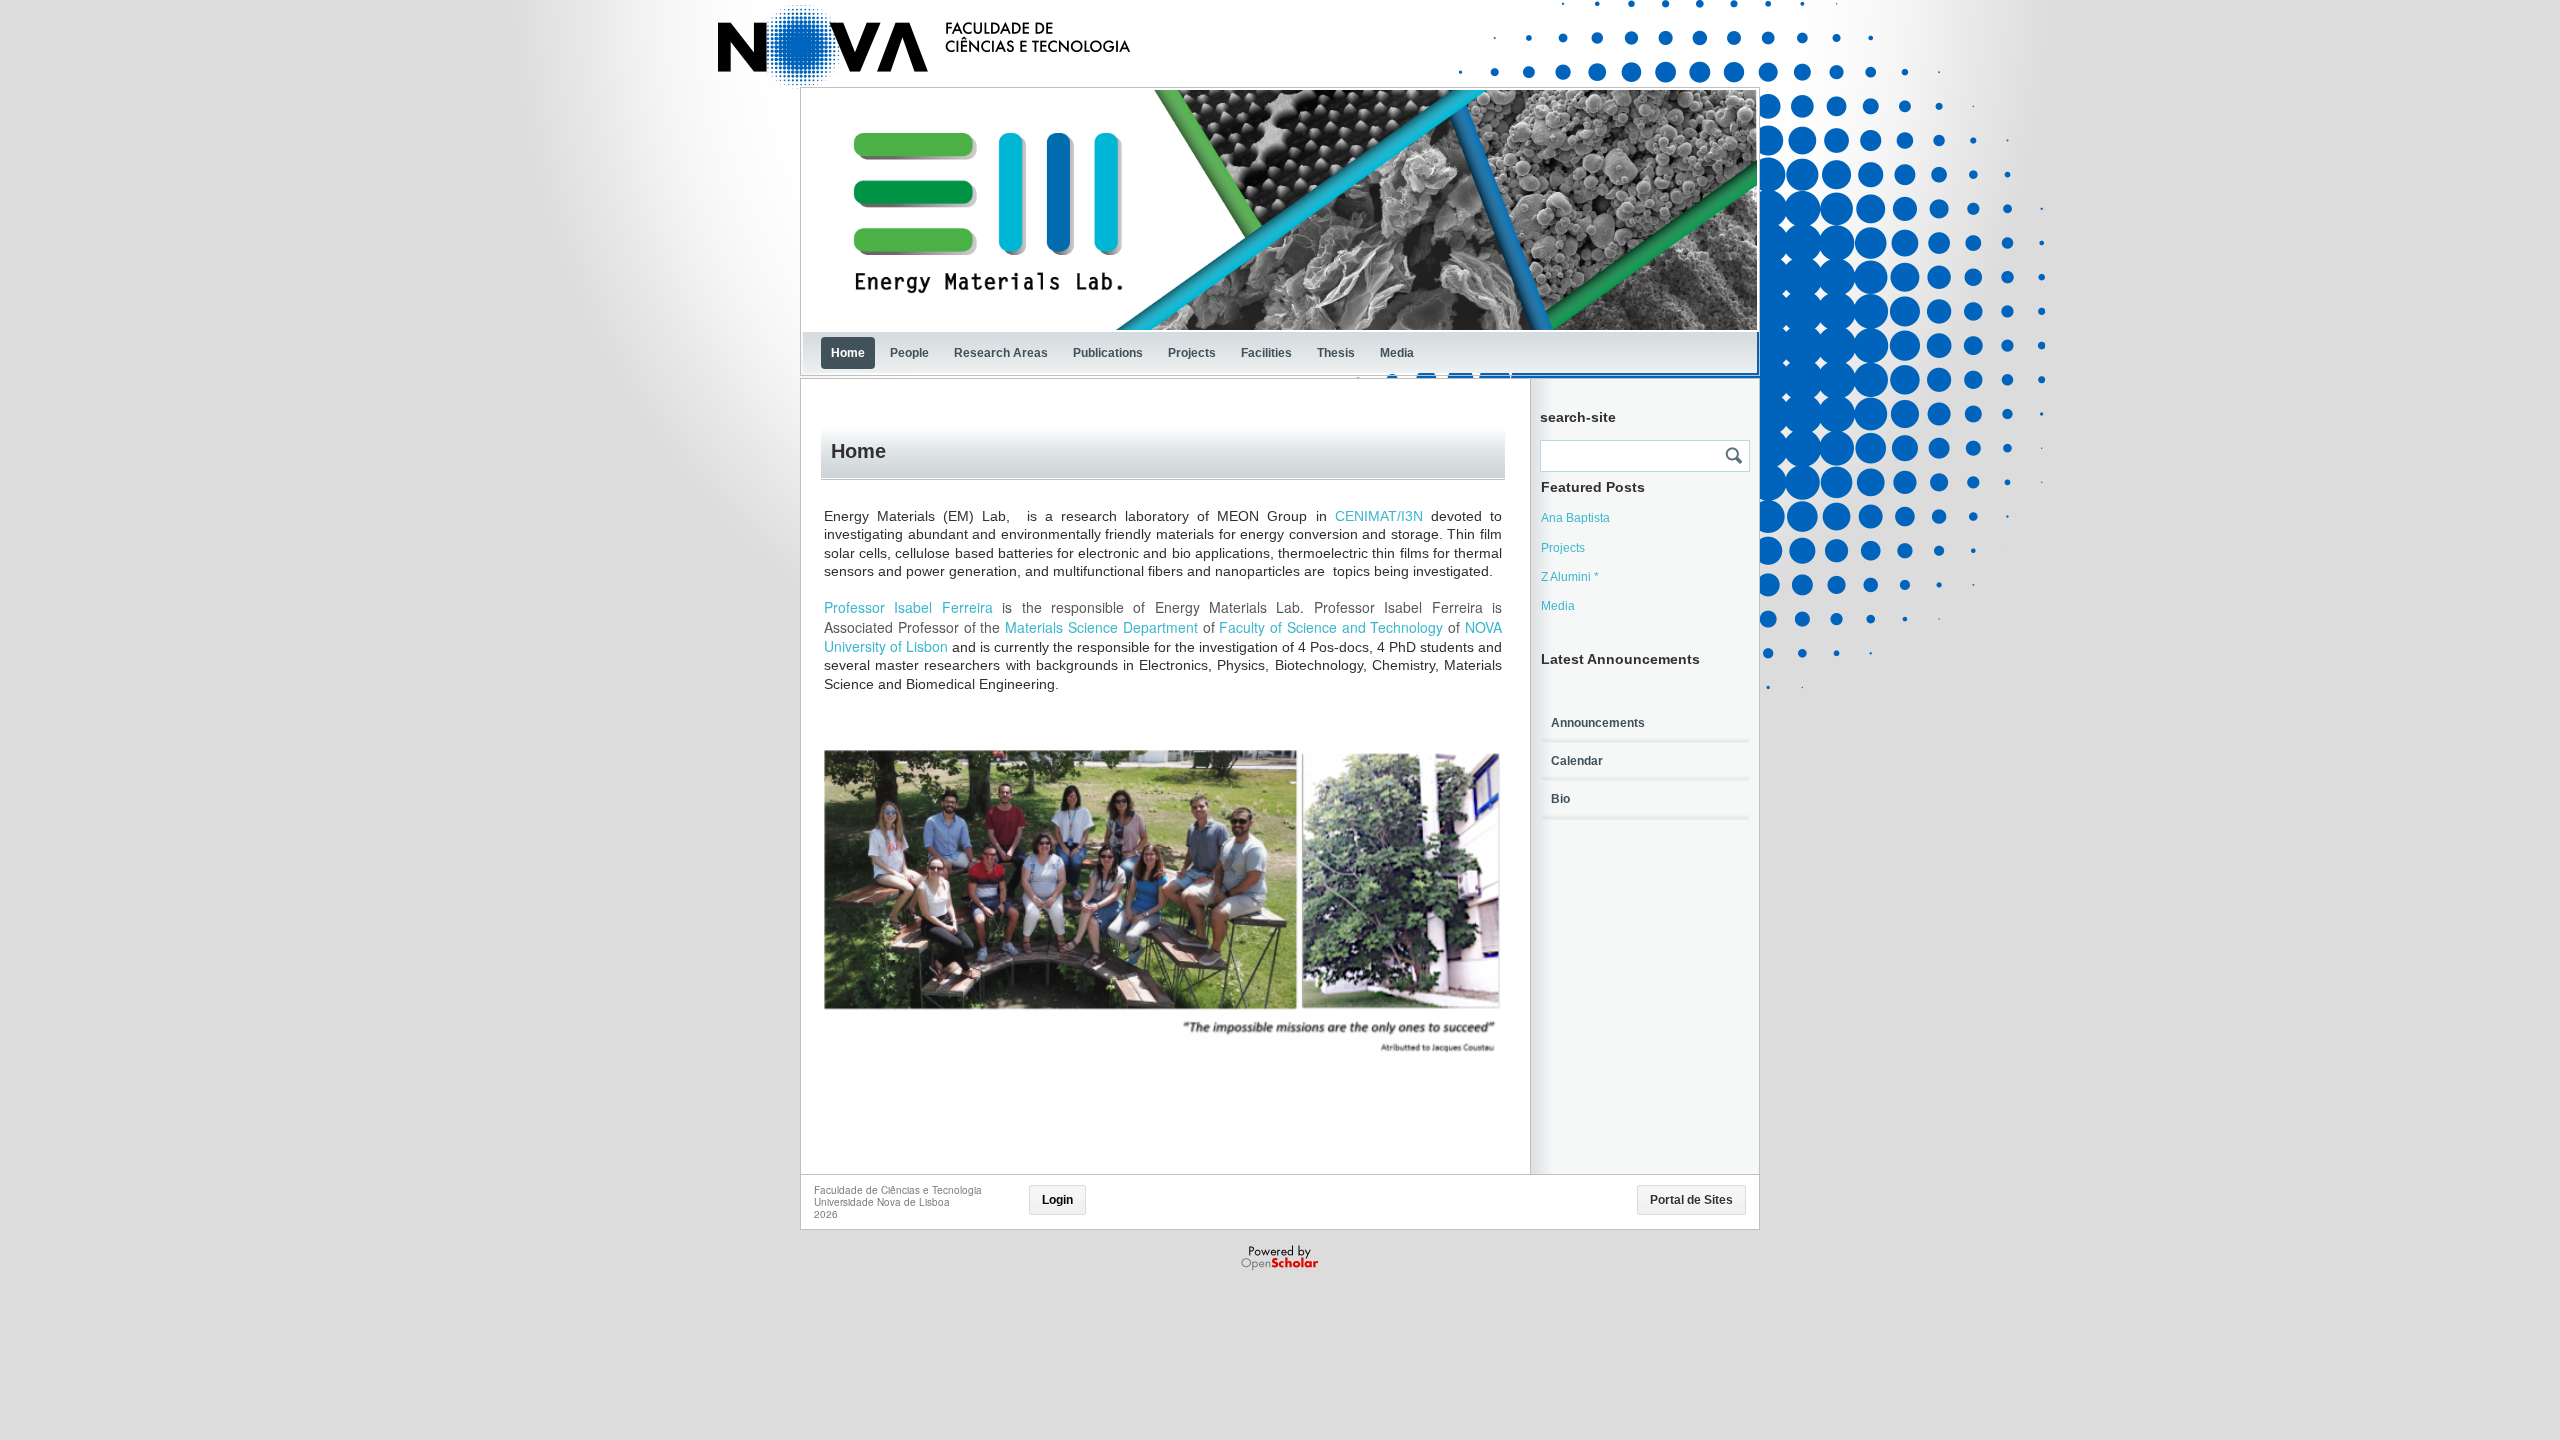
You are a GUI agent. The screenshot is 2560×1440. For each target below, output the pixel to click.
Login (1057, 1200)
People (909, 353)
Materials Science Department (1101, 627)
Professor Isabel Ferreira (908, 607)
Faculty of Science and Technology (1331, 627)
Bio (1560, 799)
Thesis (1336, 353)
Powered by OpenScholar (1281, 1258)
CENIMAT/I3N (1379, 516)
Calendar (1577, 761)
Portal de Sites (1691, 1200)
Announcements (1598, 723)
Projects (1192, 353)
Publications (1108, 353)
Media (1397, 353)
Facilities (1266, 353)
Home (848, 353)
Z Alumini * (1570, 577)
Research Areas (1001, 353)
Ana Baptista (1575, 518)
